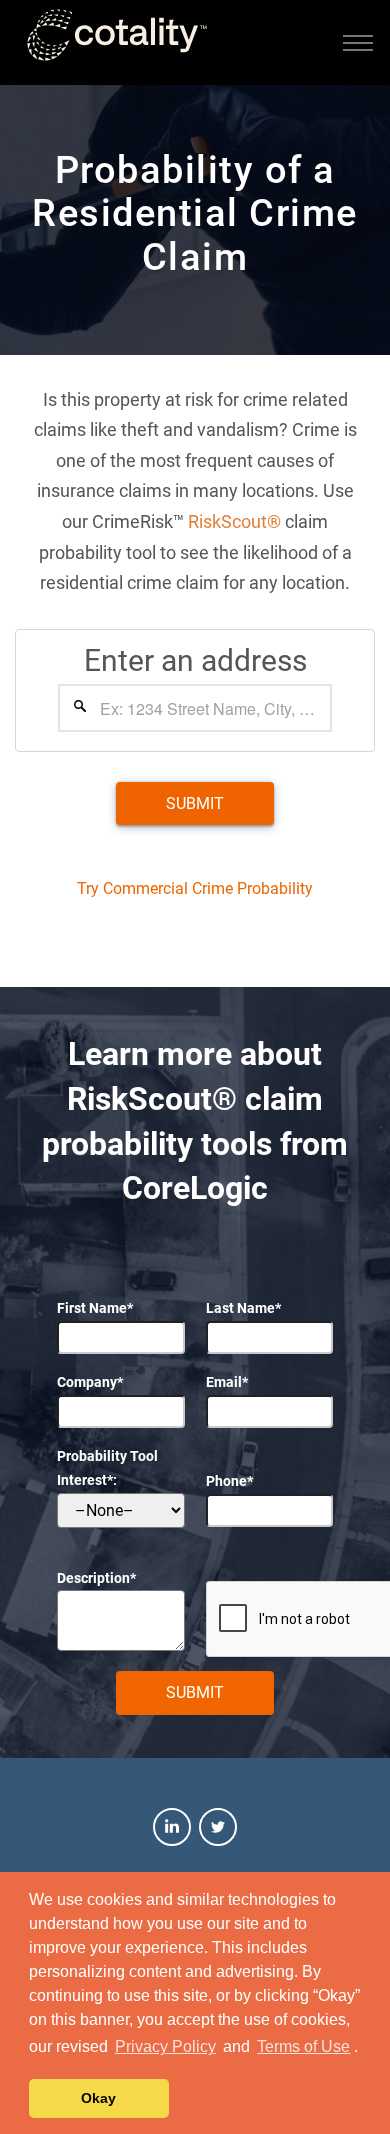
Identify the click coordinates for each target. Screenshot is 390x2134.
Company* (90, 1382)
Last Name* (243, 1308)
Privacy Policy (165, 2046)
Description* (96, 1578)
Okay (98, 2098)
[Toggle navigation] (357, 42)
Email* (227, 1382)
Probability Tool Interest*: (107, 1468)
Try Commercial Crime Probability (195, 888)
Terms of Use (303, 2046)
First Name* (95, 1308)
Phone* (229, 1481)
